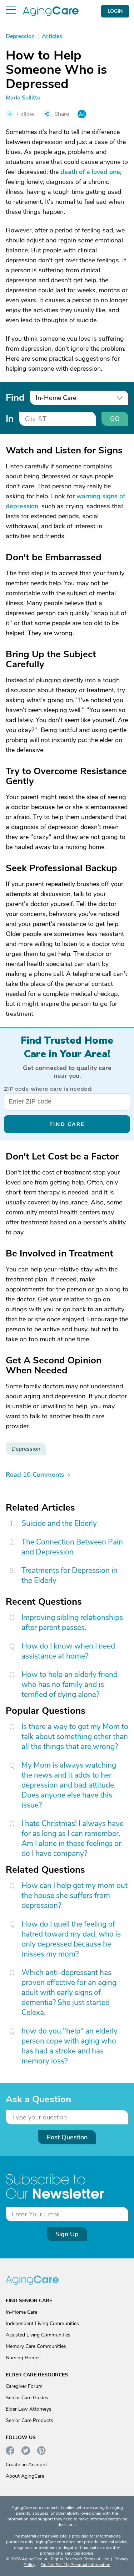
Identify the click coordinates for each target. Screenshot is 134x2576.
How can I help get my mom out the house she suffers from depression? (75, 1896)
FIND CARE (67, 1124)
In (10, 419)
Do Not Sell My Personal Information (76, 2565)
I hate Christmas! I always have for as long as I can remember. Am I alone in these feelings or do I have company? (73, 1839)
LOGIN (115, 11)
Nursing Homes (23, 2358)
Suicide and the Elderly (59, 1523)
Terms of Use (96, 2559)
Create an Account (26, 2465)
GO (115, 419)
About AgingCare (25, 2476)
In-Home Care (21, 2312)
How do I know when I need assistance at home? (68, 1651)
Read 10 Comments (35, 1475)
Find (15, 397)
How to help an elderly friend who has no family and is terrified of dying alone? (70, 1685)
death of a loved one (90, 172)
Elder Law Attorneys (29, 2409)
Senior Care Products (29, 2420)
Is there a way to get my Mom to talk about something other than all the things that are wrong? (75, 1737)
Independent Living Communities (42, 2323)
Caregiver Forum (24, 2386)
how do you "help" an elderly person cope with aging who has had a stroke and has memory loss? (70, 2046)
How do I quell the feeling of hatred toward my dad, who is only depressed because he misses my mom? (71, 1939)
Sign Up (67, 2234)
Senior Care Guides (27, 2398)
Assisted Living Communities (38, 2335)
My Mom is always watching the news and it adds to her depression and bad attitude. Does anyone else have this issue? (69, 1785)
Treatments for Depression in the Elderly (70, 1575)
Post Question (67, 2137)
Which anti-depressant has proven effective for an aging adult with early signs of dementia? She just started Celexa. (69, 1993)
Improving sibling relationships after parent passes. (72, 1623)
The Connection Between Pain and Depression (72, 1547)
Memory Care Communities (36, 2346)
